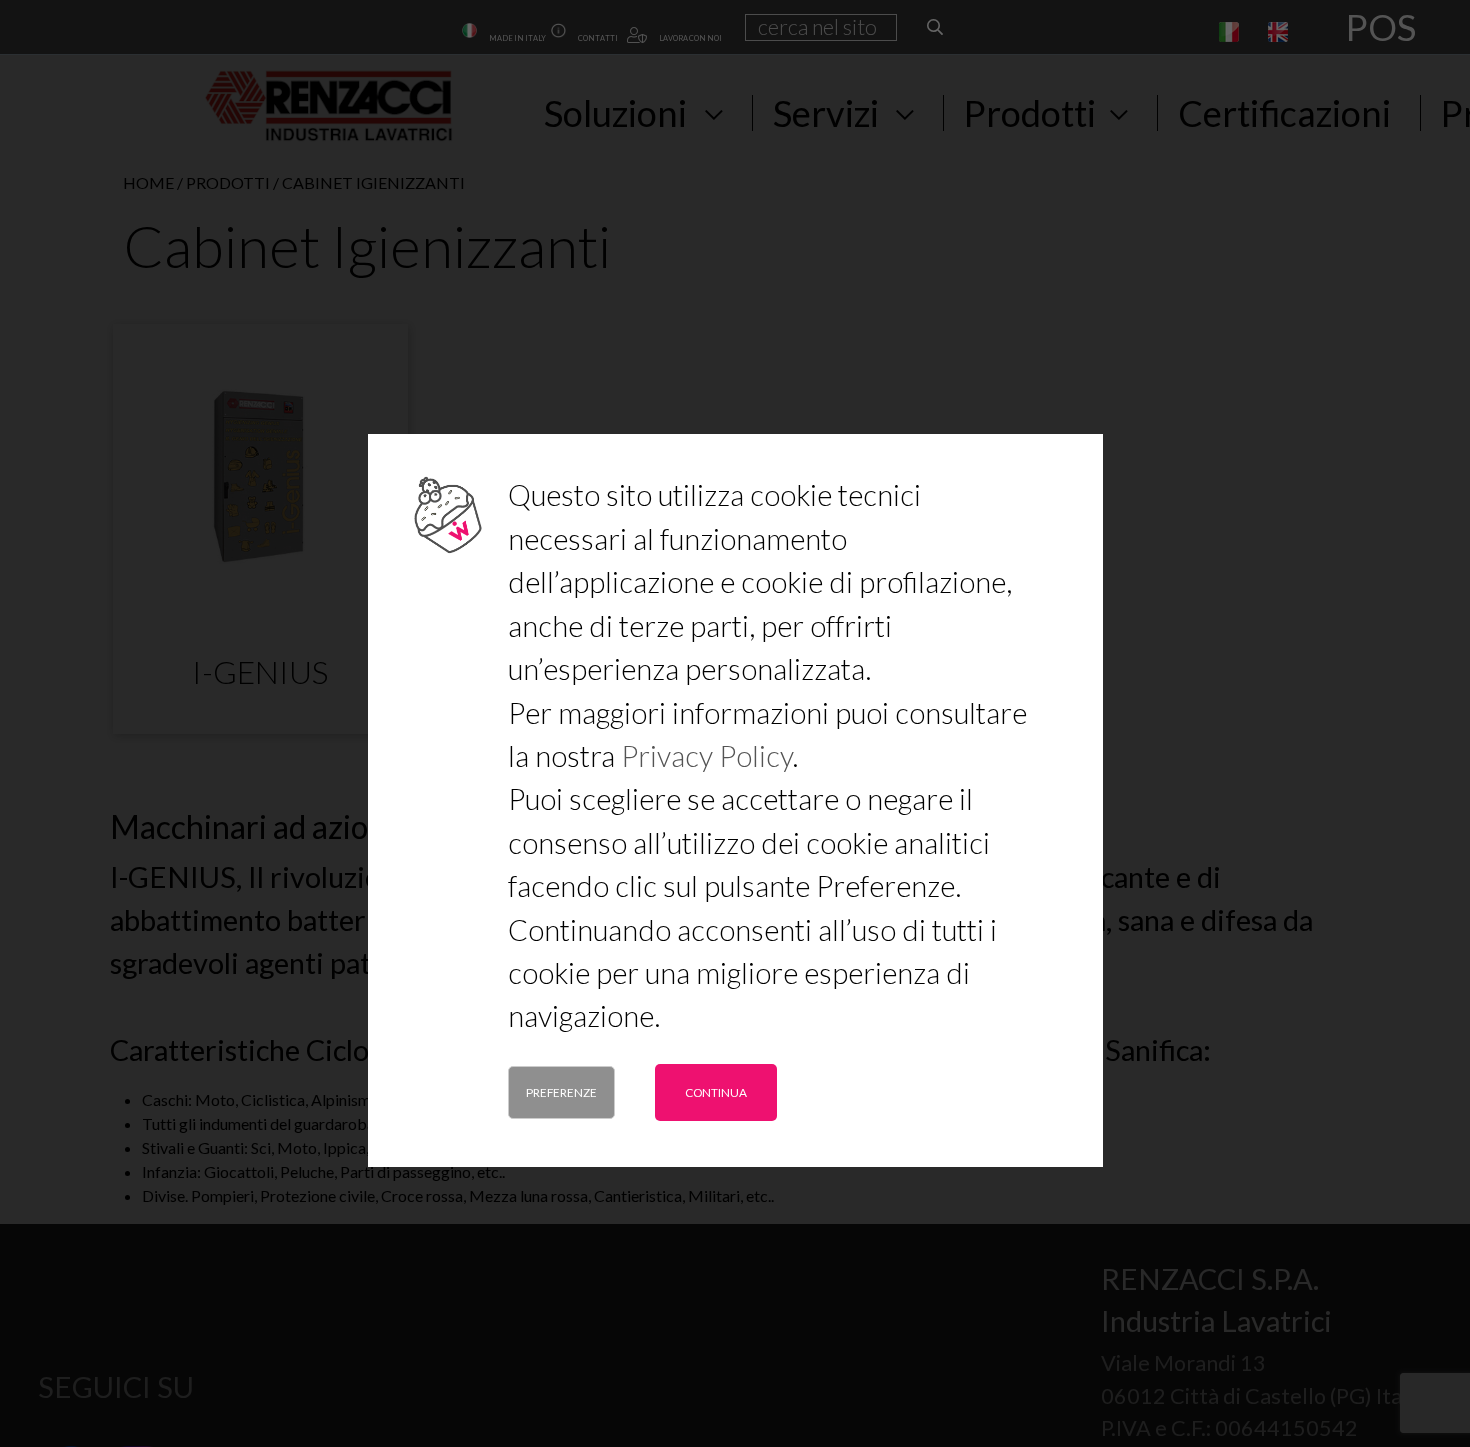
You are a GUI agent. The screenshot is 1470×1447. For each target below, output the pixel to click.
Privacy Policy (706, 755)
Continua (716, 1092)
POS (1381, 27)
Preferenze (561, 1092)
